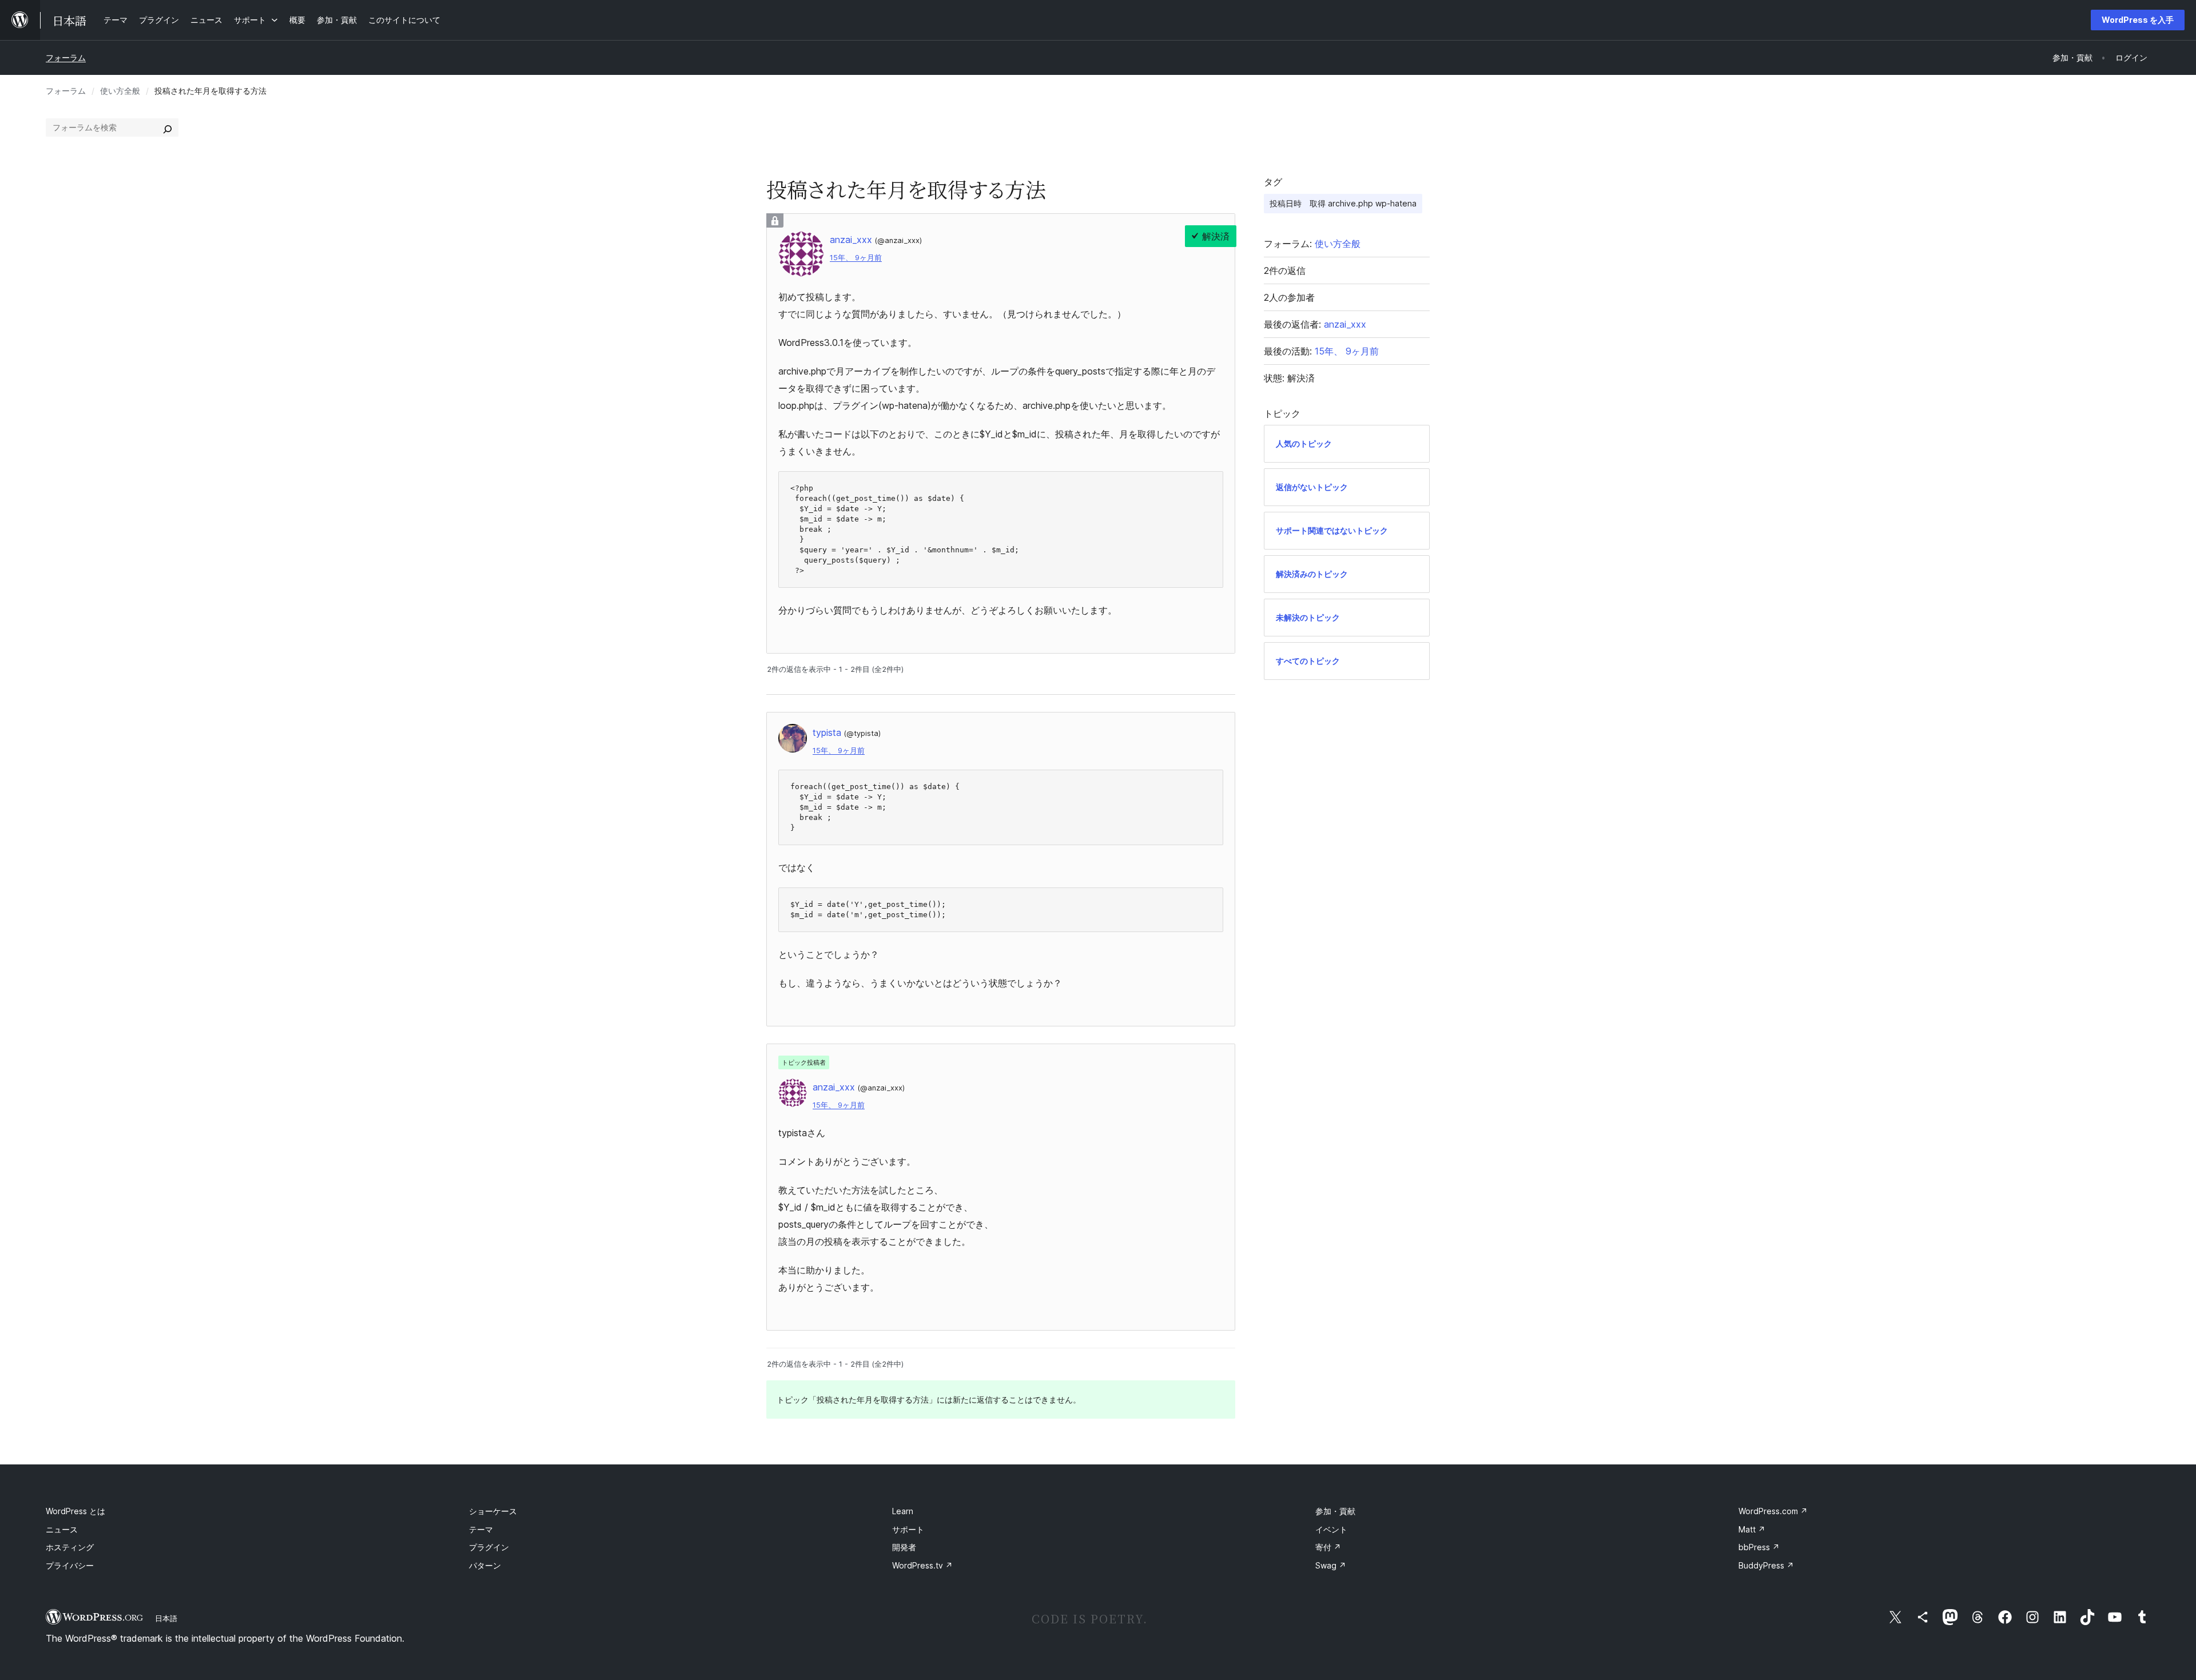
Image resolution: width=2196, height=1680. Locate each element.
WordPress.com (1773, 1511)
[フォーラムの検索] (168, 128)
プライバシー (70, 1565)
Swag (1331, 1565)
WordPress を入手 (2138, 20)
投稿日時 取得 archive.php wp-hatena (1343, 203)
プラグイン (489, 1547)
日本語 (166, 1618)
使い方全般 (120, 91)
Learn (903, 1511)
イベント (1331, 1529)
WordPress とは (75, 1511)
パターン (485, 1565)
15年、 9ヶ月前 (856, 258)
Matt (1752, 1529)
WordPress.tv (922, 1565)
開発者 (904, 1547)
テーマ (481, 1529)
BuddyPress (1766, 1565)
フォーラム (66, 57)
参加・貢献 (1335, 1511)
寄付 (1328, 1547)
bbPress (1759, 1547)
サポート (908, 1529)
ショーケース (493, 1511)
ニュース (62, 1529)
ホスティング (70, 1547)
